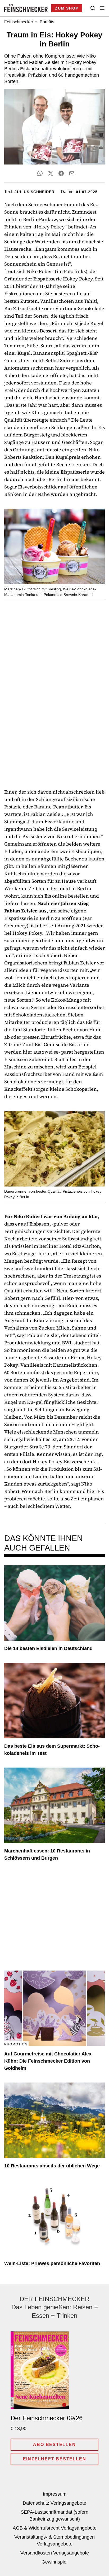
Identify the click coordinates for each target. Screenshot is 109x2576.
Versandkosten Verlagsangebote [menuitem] (55, 2553)
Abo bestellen (54, 2445)
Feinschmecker (19, 22)
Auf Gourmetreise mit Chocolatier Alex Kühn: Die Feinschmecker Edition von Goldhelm (48, 2061)
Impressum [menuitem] (55, 2494)
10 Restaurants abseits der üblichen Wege (52, 2166)
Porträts (47, 22)
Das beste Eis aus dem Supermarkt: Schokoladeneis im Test (52, 1750)
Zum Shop (67, 8)
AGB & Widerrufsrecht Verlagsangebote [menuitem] (55, 2528)
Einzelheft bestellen (55, 2459)
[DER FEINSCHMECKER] (26, 8)
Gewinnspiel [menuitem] (54, 2562)
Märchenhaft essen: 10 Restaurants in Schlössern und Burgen (47, 1854)
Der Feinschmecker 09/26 (47, 2418)
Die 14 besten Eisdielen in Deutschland (48, 1648)
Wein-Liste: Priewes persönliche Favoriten (52, 2263)
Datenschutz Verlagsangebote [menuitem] (54, 2503)
